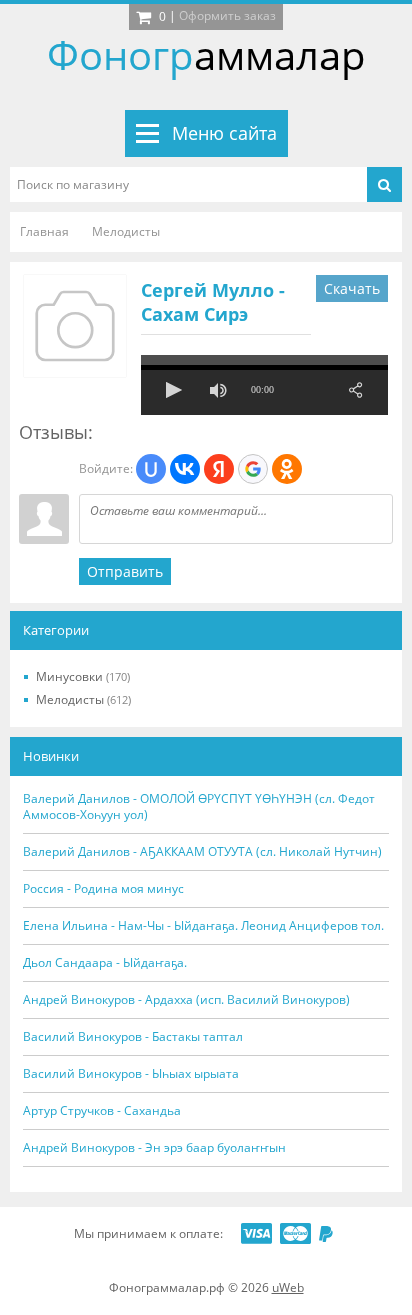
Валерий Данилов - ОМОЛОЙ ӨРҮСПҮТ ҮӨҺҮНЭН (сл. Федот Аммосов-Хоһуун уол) (199, 807)
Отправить (125, 571)
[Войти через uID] (151, 469)
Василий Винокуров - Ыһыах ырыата (131, 1074)
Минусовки (83, 676)
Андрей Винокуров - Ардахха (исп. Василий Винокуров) (186, 1000)
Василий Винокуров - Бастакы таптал (133, 1037)
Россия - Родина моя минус (103, 889)
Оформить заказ (227, 15)
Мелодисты (83, 699)
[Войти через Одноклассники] (287, 469)
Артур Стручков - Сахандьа (102, 1111)
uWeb (288, 1287)
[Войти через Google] (253, 469)
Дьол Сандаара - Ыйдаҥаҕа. (105, 963)
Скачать (352, 288)
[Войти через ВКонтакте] (185, 469)
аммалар (206, 54)
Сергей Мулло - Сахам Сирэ (213, 302)
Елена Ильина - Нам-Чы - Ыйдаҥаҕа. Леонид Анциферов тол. (203, 926)
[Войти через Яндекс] (219, 469)
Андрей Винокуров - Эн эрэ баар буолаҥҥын (154, 1148)
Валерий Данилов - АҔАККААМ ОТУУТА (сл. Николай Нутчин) (202, 852)
